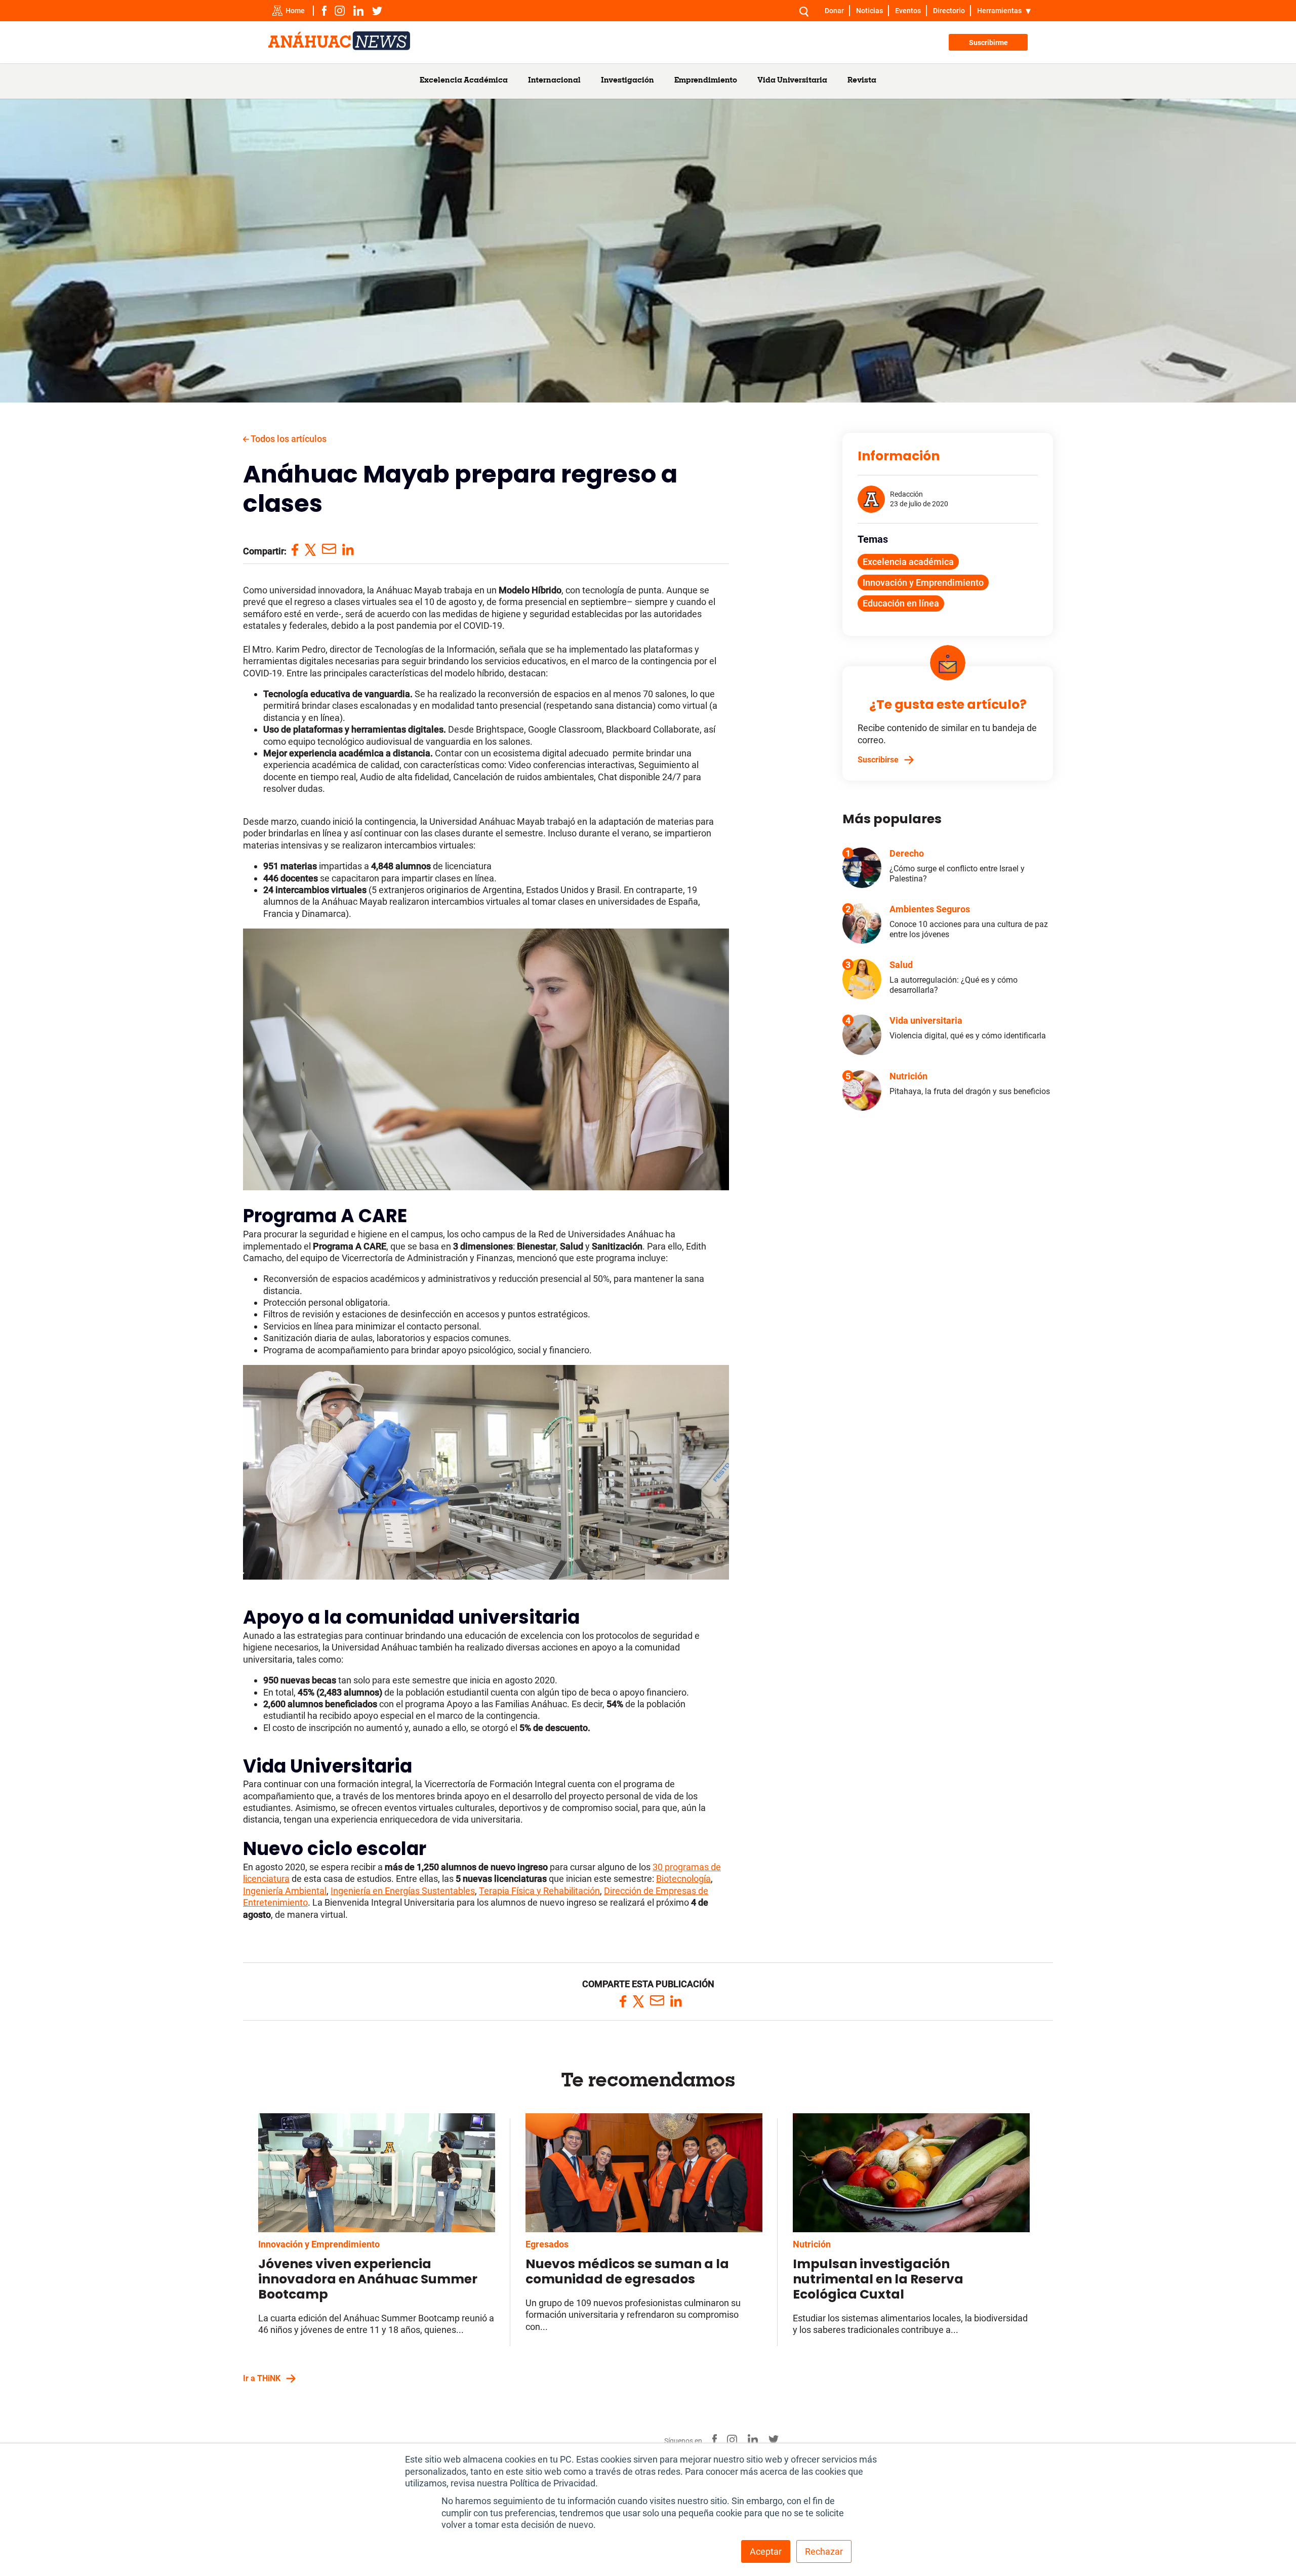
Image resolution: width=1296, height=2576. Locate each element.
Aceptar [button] (766, 2551)
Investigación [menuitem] (627, 81)
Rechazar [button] (824, 2551)
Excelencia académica (908, 562)
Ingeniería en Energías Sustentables (403, 1891)
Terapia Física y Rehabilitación (539, 1891)
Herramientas (999, 11)
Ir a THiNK (262, 2378)
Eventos (908, 11)
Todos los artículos (288, 439)
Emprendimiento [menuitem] (706, 81)
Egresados (547, 2244)
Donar (834, 11)
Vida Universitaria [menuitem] (792, 81)
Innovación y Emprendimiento (923, 582)
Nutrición (812, 2244)
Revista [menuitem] (862, 81)
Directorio (949, 11)
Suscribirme (988, 43)
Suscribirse (878, 760)
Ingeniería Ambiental (285, 1891)
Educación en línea (901, 603)
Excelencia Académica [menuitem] (464, 81)
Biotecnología (683, 1879)
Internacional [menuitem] (554, 81)
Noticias (869, 11)
